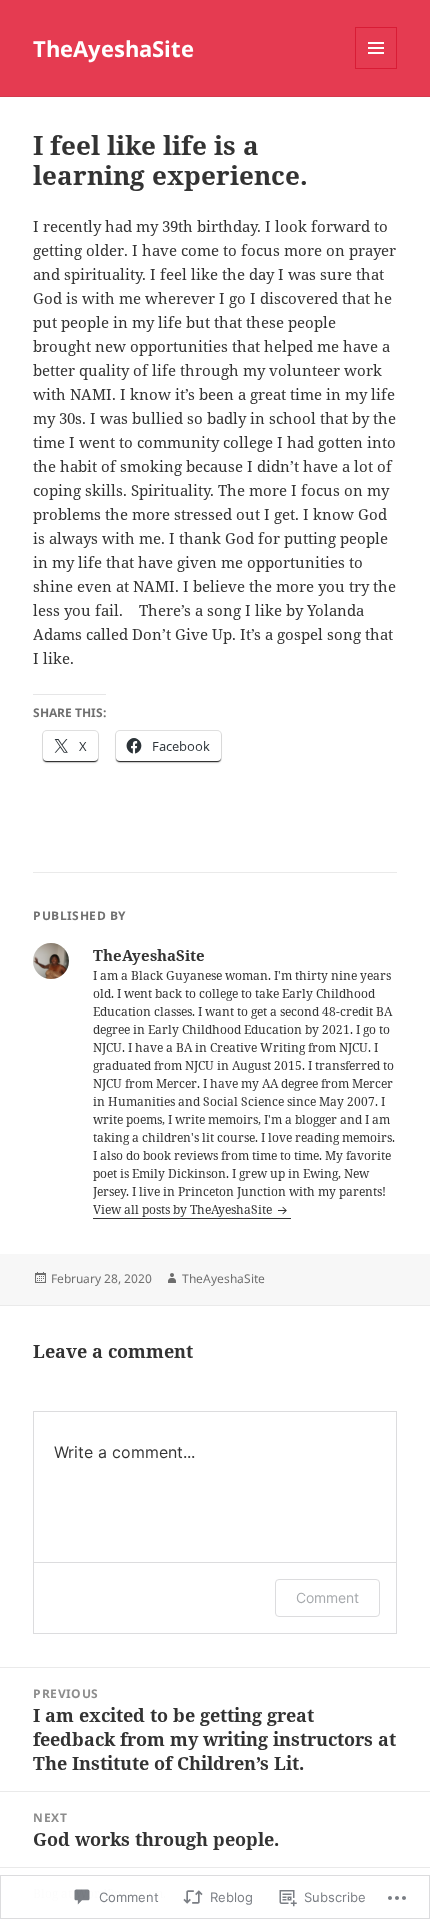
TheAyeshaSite (113, 48)
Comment (327, 1597)
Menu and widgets (376, 68)
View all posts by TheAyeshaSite (184, 1209)
